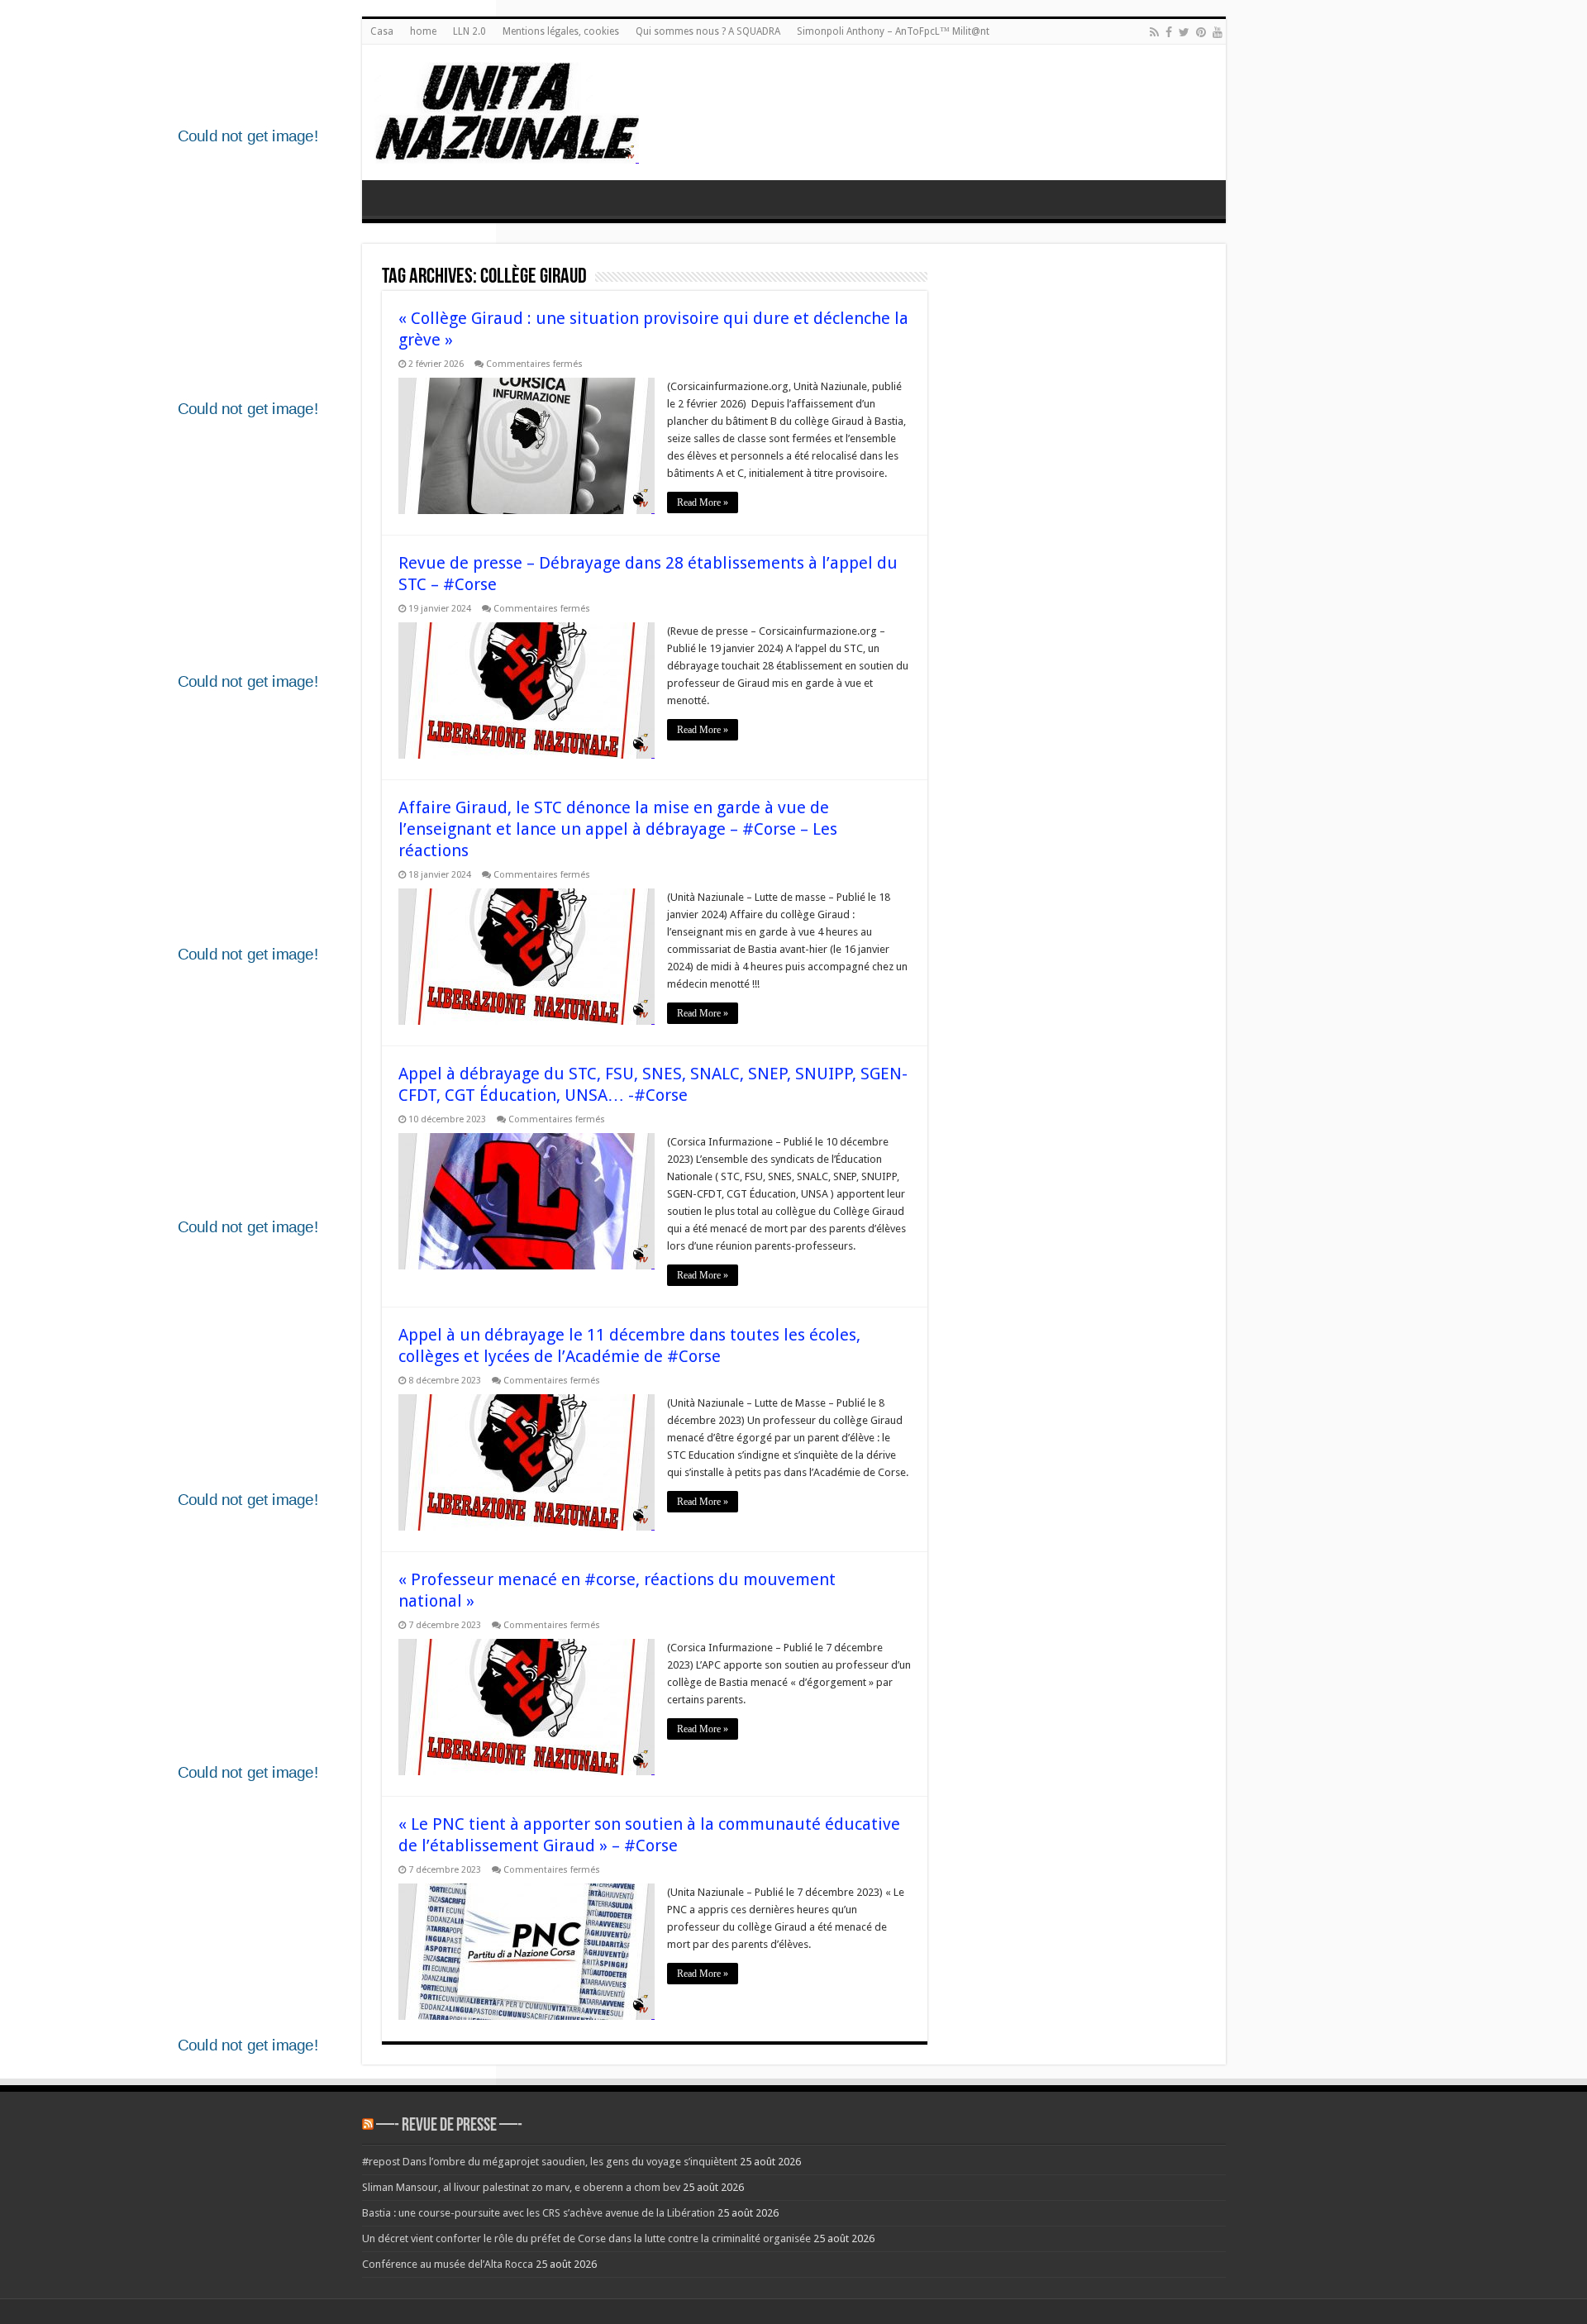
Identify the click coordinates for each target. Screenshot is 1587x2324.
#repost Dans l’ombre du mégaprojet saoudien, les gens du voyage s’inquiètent (550, 2162)
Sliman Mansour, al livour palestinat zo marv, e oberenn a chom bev (521, 2187)
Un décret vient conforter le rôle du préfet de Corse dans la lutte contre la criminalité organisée (586, 2238)
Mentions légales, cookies (561, 31)
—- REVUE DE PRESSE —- (449, 2126)
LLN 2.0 (469, 31)
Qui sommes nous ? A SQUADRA (708, 31)
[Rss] (1154, 32)
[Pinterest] (1201, 32)
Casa (382, 31)
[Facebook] (1169, 32)
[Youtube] (1218, 32)
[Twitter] (1184, 32)
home (423, 31)
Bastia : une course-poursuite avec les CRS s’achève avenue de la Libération (539, 2213)
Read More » (703, 502)
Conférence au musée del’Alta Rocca (448, 2264)
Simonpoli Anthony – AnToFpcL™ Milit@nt (893, 31)
